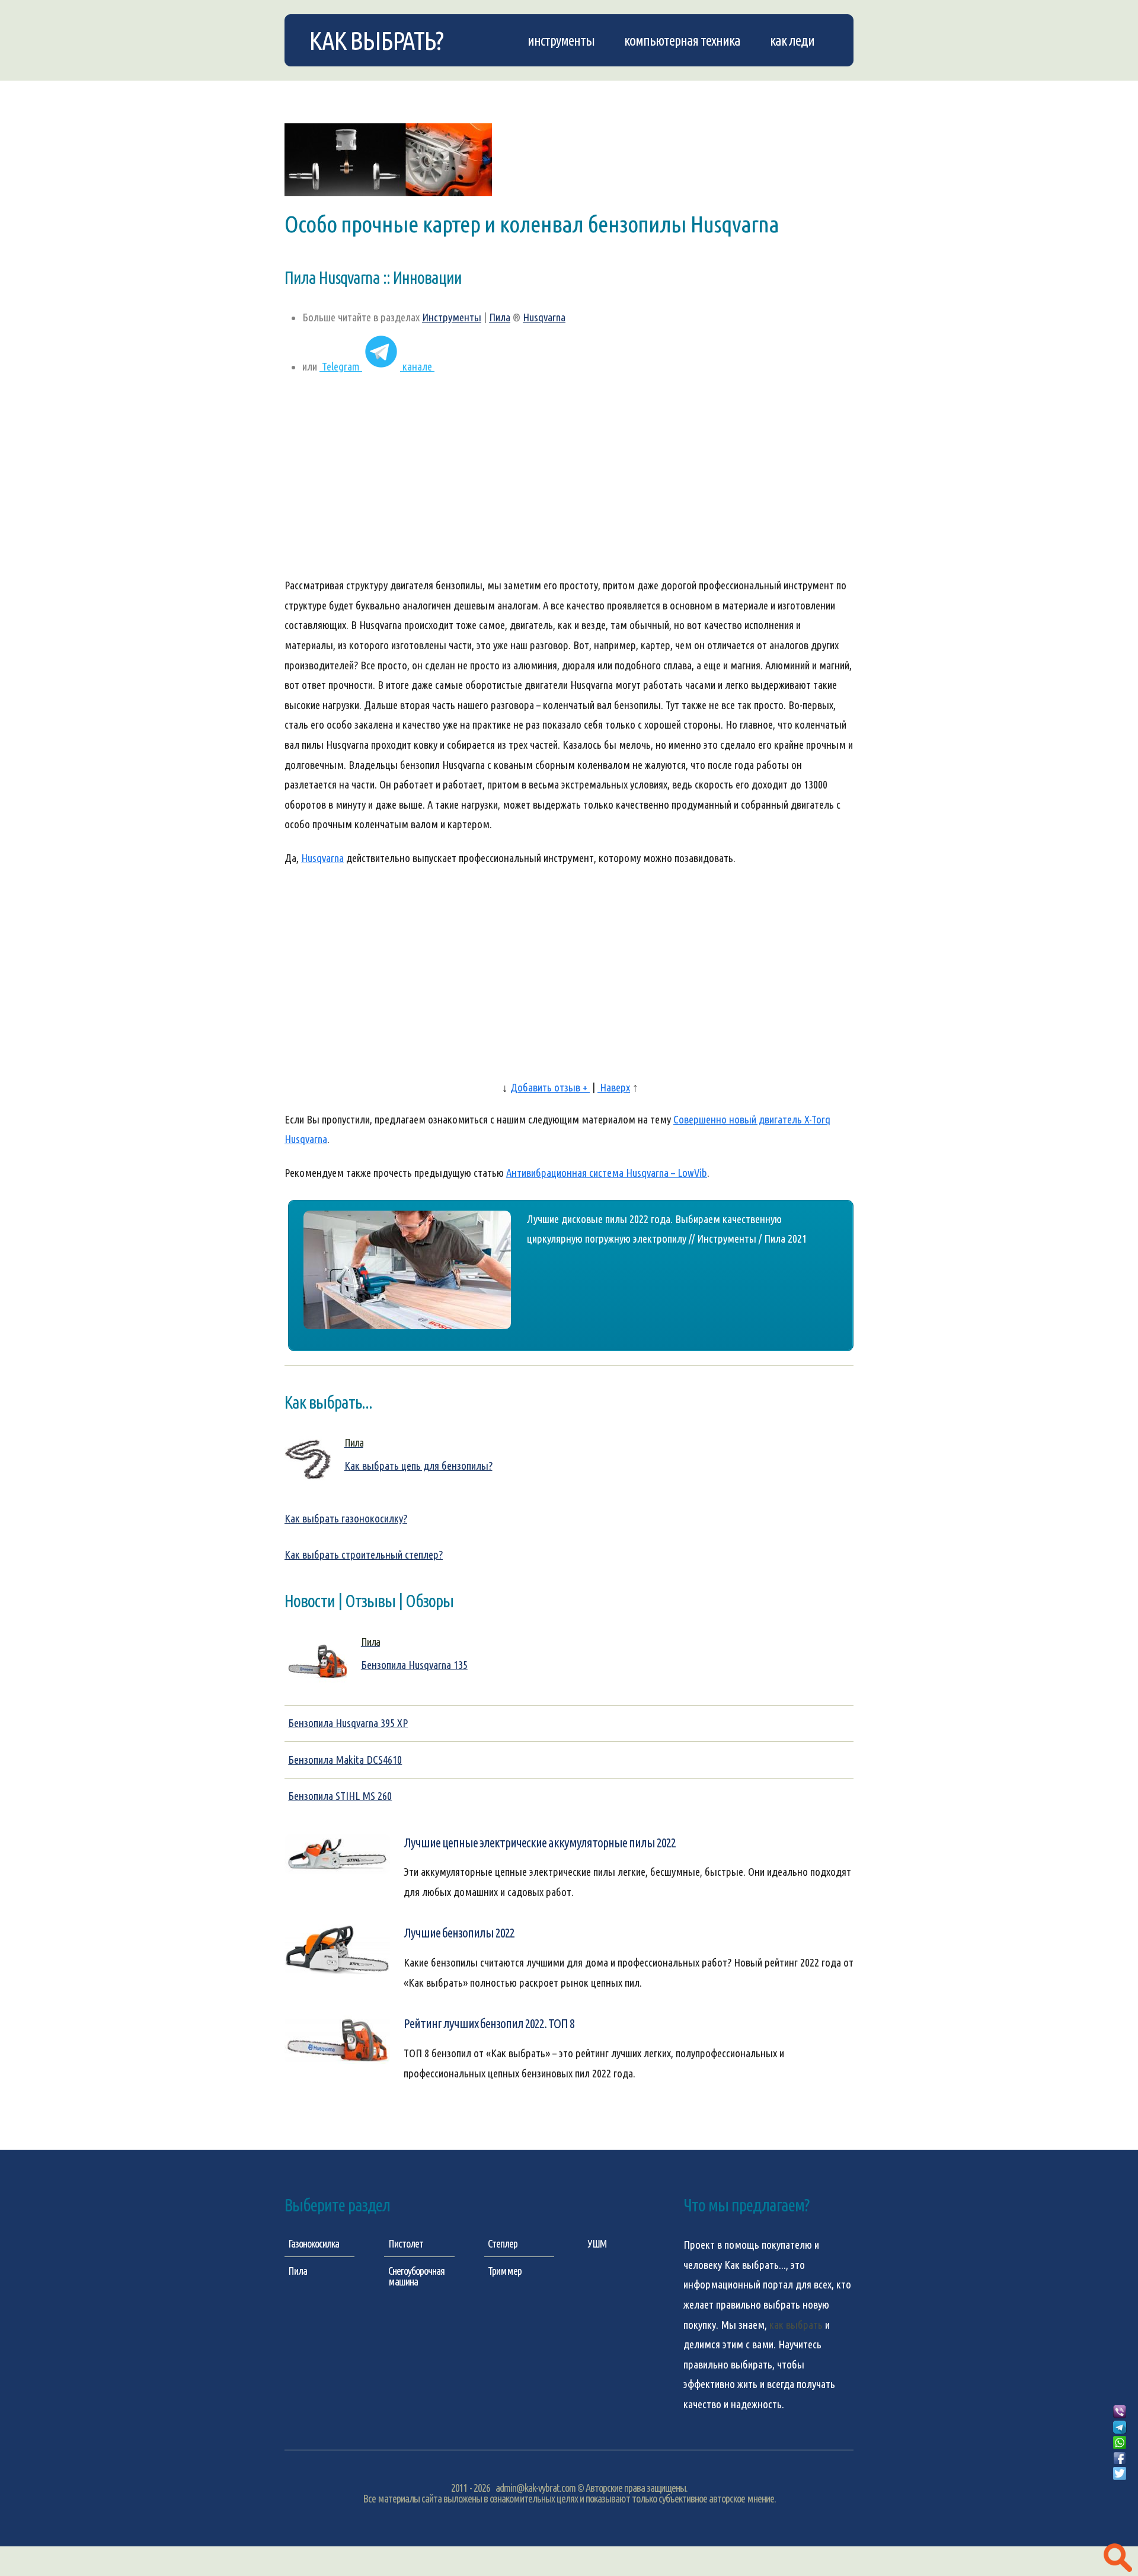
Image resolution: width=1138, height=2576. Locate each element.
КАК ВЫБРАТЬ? (376, 40)
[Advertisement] (569, 482)
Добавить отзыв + (550, 1088)
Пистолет (406, 2243)
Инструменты (561, 40)
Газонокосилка (314, 2243)
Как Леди (792, 40)
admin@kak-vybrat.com (536, 2488)
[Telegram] (1120, 2428)
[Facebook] (1120, 2459)
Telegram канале (377, 367)
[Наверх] (1120, 2488)
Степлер (503, 2243)
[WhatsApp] (1120, 2443)
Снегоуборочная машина (416, 2276)
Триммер (505, 2271)
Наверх (614, 1088)
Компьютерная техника (682, 40)
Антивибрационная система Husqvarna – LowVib (607, 1173)
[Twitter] (1120, 2474)
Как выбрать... (755, 2265)
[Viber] (1120, 2412)
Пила (500, 317)
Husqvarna (544, 317)
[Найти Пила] (1118, 2558)
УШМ (597, 2243)
